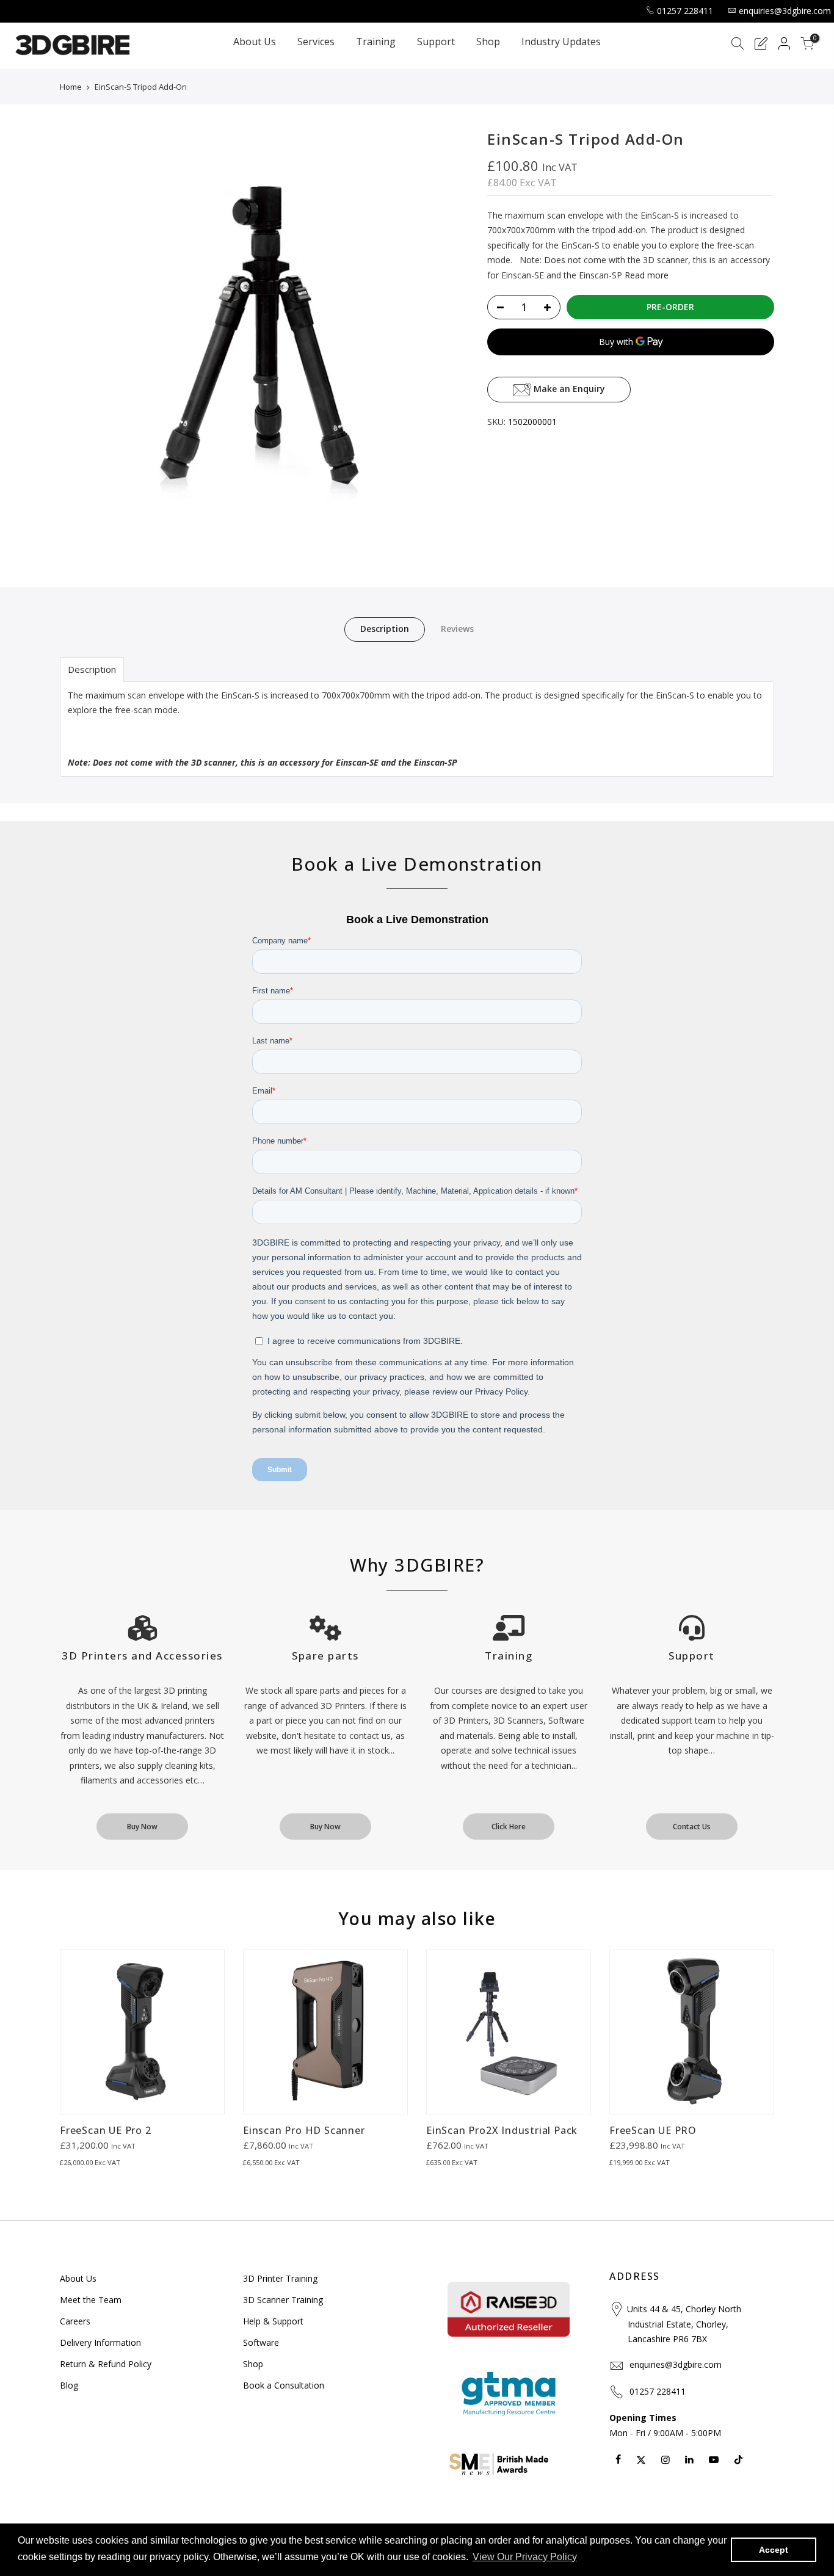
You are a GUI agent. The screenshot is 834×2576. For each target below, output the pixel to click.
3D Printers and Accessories (142, 1656)
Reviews (457, 629)
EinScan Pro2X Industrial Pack (502, 2130)
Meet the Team (91, 2300)
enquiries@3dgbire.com (785, 11)
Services (316, 42)
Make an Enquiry (568, 389)
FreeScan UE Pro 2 (106, 2130)
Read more (645, 275)
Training (376, 42)
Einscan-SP (436, 762)
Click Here (509, 1827)
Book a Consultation (284, 2385)
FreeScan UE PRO (653, 2130)
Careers (75, 2321)
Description (385, 629)
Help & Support (273, 2321)
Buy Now (142, 1827)
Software (261, 2342)
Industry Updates (561, 42)
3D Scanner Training (283, 2300)
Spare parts (325, 1656)
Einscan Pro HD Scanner (304, 2130)
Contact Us (692, 1827)
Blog (69, 2385)
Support (436, 42)
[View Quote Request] (761, 45)
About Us (255, 42)
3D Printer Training (280, 2278)
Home (71, 87)
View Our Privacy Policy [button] (525, 2557)
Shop (488, 42)
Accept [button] (774, 2550)
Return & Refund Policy (106, 2364)
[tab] (92, 669)
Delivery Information (100, 2342)
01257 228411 (685, 11)
